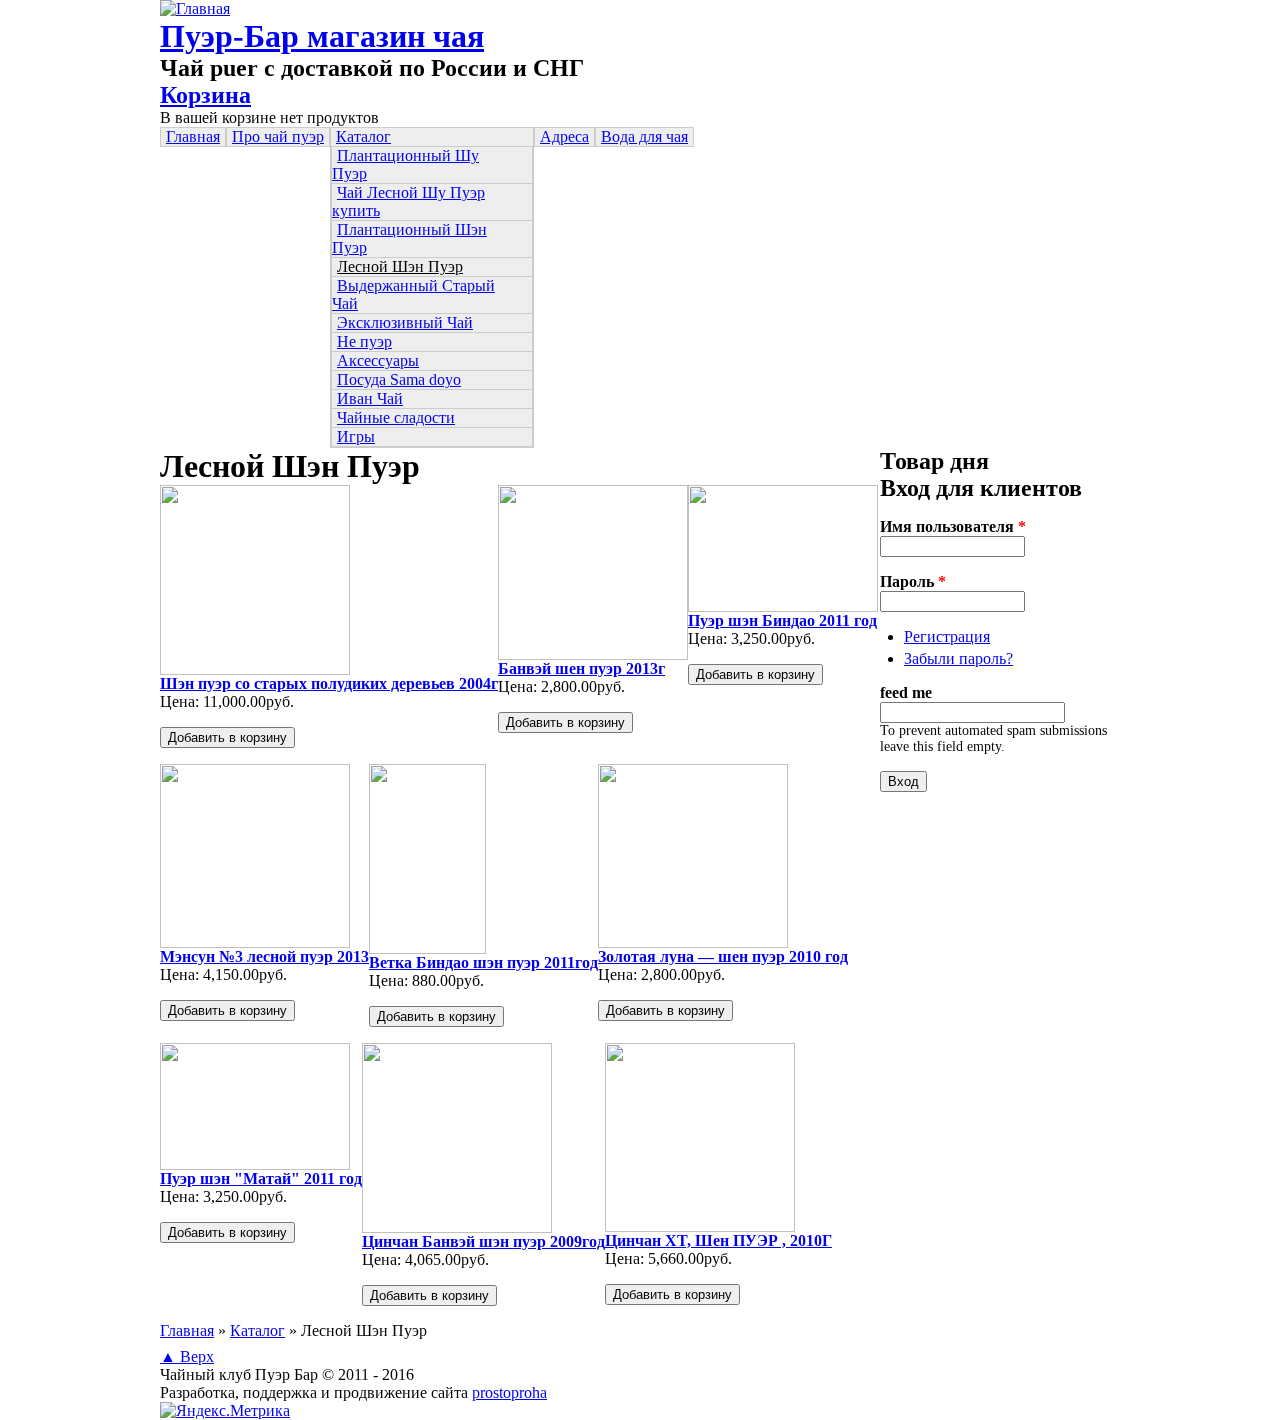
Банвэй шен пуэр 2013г (581, 668)
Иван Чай (370, 398)
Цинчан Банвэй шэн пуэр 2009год (483, 1241)
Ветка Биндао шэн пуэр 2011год (483, 962)
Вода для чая (644, 136)
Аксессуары (378, 360)
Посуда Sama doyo (399, 379)
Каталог (363, 136)
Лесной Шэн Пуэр (400, 266)
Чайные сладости (396, 417)
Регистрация (947, 636)
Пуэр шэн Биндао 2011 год (782, 620)
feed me (906, 692)
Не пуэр (364, 341)
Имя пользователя (953, 526)
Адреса (564, 136)
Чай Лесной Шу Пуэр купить (408, 201)
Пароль (913, 581)
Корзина (205, 95)
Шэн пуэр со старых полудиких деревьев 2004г (329, 683)
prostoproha (509, 1392)
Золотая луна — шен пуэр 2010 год (723, 956)
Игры (356, 436)
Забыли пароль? (958, 658)
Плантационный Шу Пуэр (405, 164)
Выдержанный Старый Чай (413, 294)
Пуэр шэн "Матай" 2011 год (261, 1178)
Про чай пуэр (278, 136)
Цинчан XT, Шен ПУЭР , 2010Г (718, 1240)
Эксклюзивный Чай (405, 322)
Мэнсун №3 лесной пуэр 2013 (264, 956)
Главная (193, 136)
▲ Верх (187, 1356)
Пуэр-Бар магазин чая (322, 36)
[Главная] (195, 8)
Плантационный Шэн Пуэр (409, 238)
